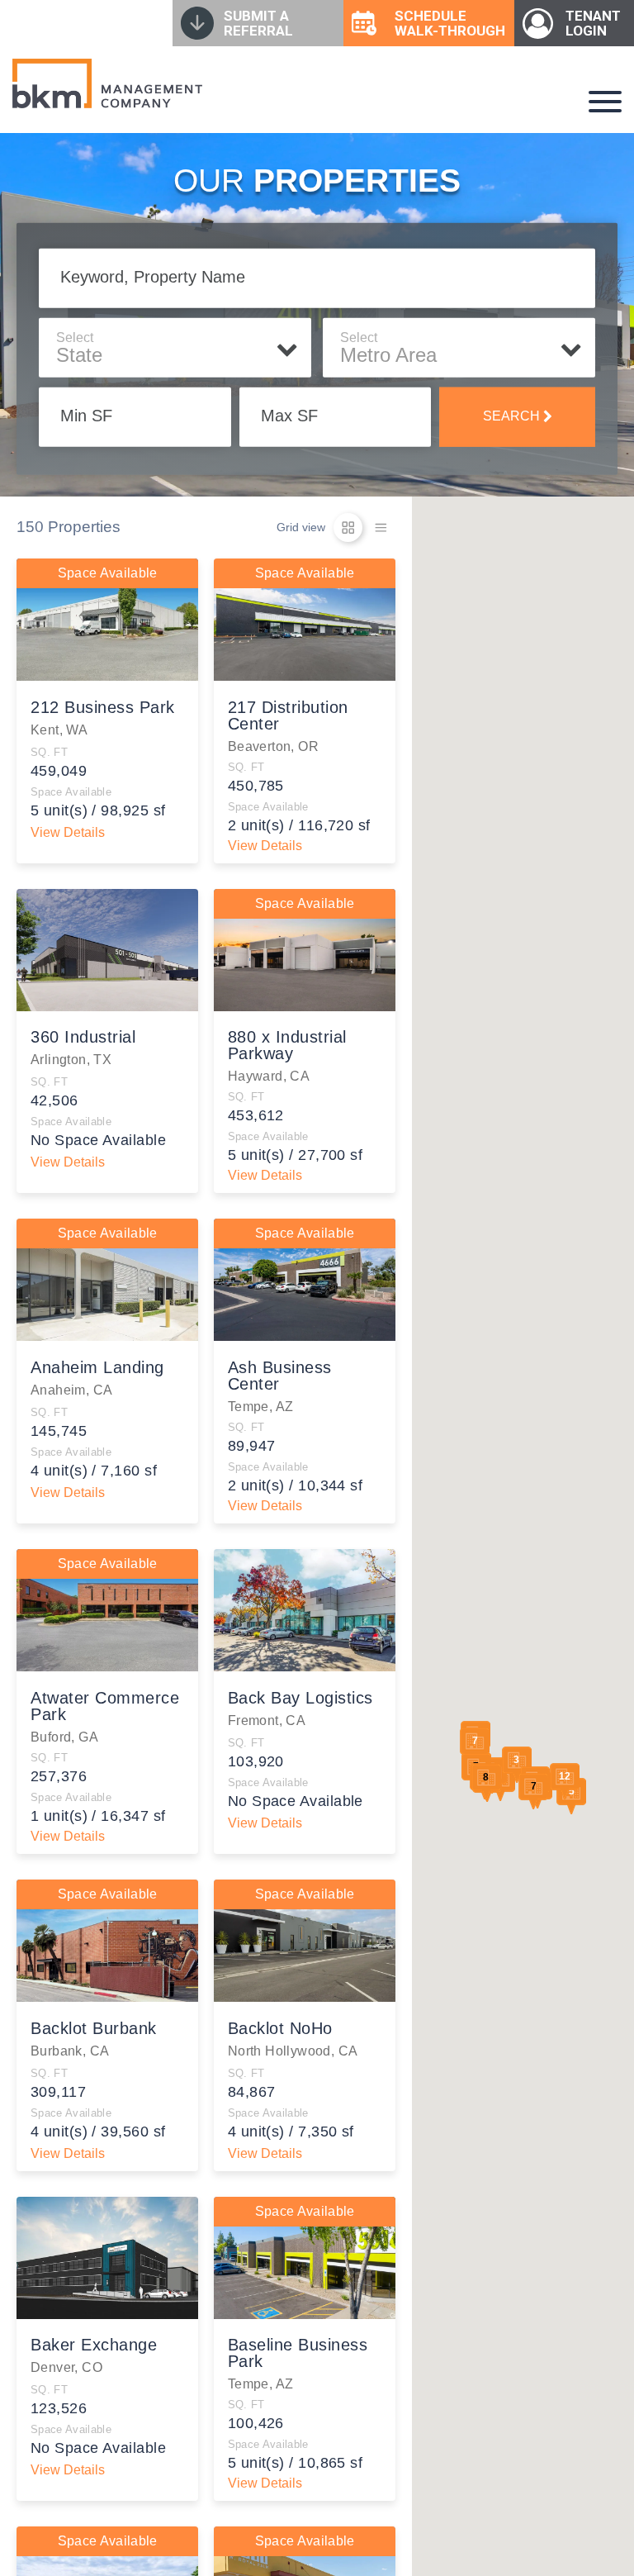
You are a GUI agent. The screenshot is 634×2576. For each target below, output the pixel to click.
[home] (107, 83)
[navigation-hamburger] (605, 102)
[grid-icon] (348, 528)
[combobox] (175, 356)
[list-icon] (381, 528)
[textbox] (175, 354)
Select (75, 337)
